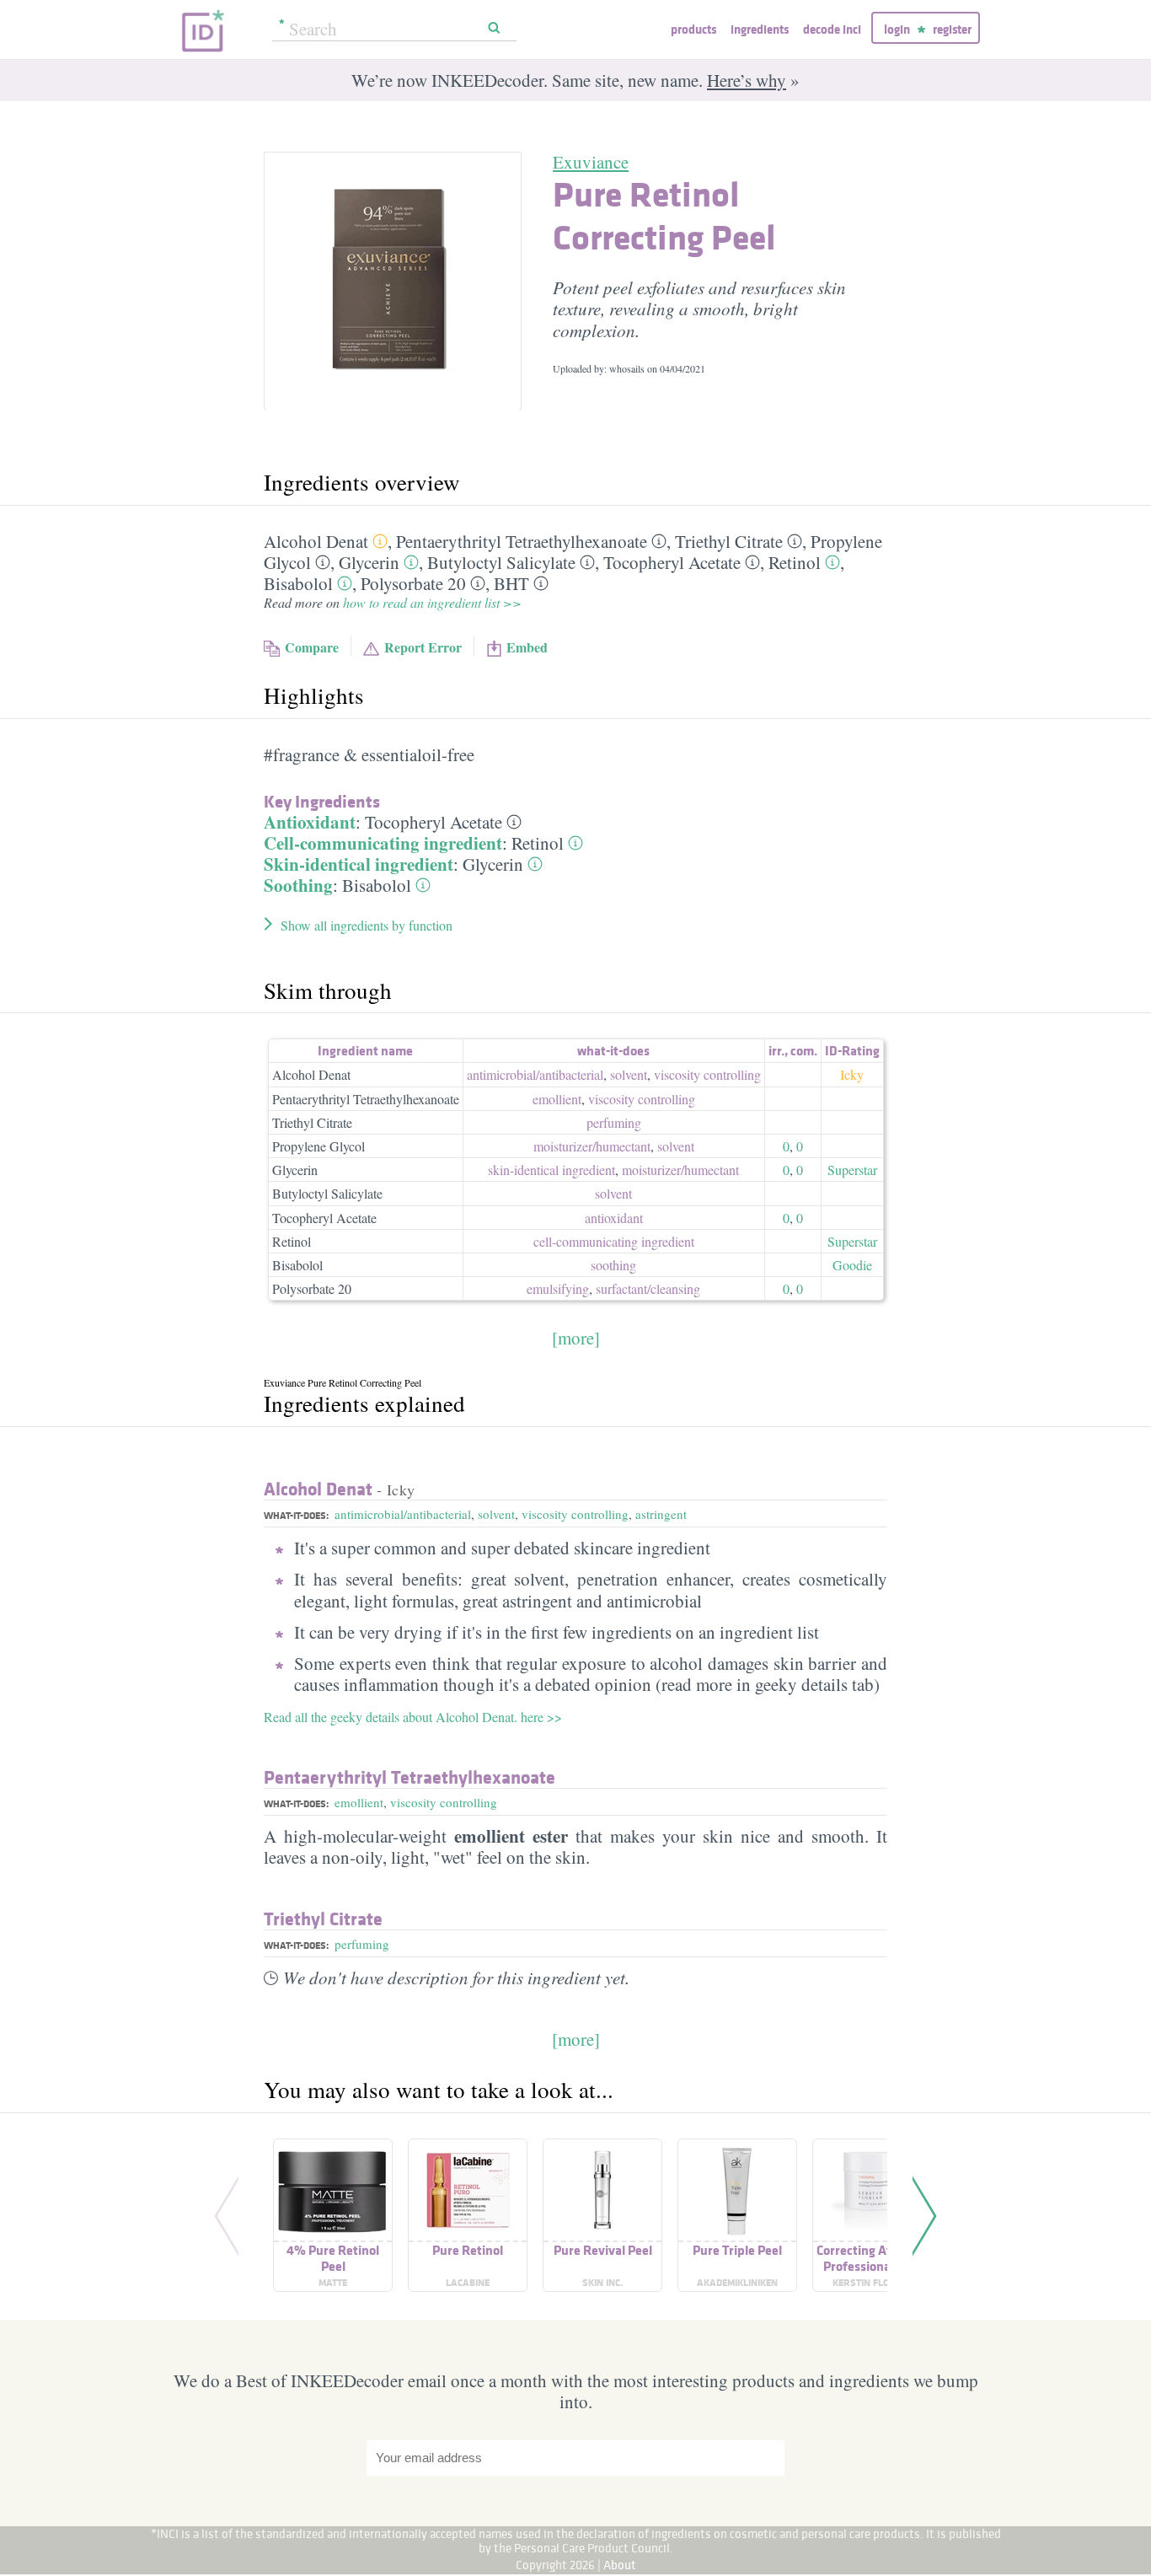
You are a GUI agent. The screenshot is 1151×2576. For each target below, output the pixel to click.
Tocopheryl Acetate (672, 562)
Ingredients (760, 29)
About (620, 2565)
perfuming (614, 1122)
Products (693, 29)
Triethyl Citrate (729, 541)
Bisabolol (298, 583)
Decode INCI (832, 29)
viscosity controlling (707, 1074)
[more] (576, 1338)
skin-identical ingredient (551, 1170)
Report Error (423, 647)
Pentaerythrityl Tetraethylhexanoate (522, 541)
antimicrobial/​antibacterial (535, 1074)
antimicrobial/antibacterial (403, 1514)
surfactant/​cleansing (648, 1288)
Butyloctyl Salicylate (501, 562)
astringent (661, 1514)
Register (952, 29)
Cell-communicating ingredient (383, 843)
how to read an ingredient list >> (432, 602)
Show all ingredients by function (367, 925)
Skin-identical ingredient (359, 864)
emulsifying (558, 1288)
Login (897, 29)
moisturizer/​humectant (592, 1146)
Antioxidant (310, 822)
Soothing (298, 885)
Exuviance (591, 162)
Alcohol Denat (316, 541)
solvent (629, 1074)
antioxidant (614, 1218)
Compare (312, 647)
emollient (557, 1099)
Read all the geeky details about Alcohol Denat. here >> (413, 1717)
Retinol (795, 562)
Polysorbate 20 (413, 583)
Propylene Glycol (319, 1146)
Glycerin (369, 562)
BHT (511, 583)
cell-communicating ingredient (614, 1241)
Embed (527, 647)
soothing (613, 1265)
